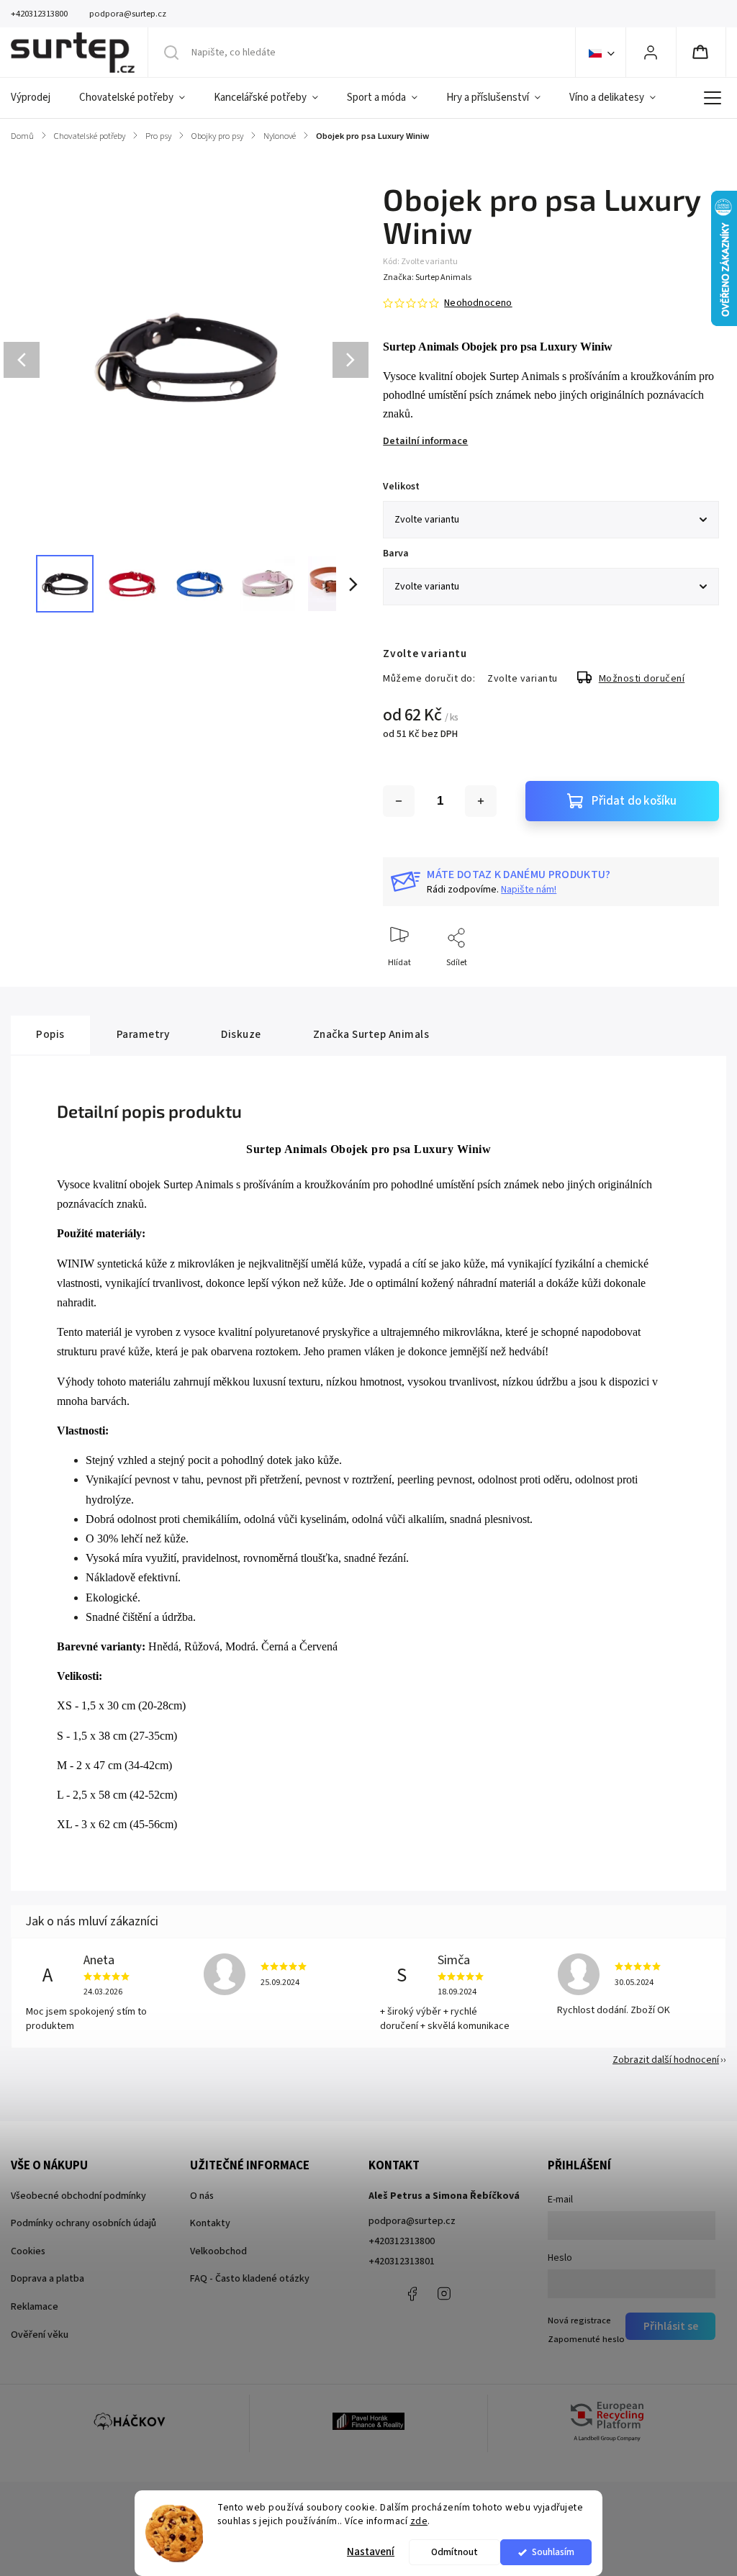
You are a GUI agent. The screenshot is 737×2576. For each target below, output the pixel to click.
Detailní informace (425, 441)
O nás (202, 2196)
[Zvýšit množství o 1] (481, 801)
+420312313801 (402, 2261)
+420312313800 (402, 2241)
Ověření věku (40, 2335)
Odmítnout (455, 2552)
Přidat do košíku (634, 801)
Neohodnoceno (478, 303)
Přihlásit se (671, 2326)
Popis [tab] (50, 1034)
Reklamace (35, 2307)
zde (419, 2521)
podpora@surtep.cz (412, 2221)
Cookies (28, 2251)
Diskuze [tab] (241, 1034)
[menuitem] (38, 98)
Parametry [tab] (143, 1034)
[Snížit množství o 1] (399, 801)
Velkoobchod (218, 2251)
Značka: (427, 277)
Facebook (412, 2294)
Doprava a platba (48, 2279)
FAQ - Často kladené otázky (250, 2279)
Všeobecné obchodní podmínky (78, 2196)
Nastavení (371, 2552)
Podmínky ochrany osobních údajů (83, 2223)
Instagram (444, 2294)
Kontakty (210, 2223)
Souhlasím (553, 2552)
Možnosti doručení (642, 679)
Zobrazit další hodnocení (666, 2060)
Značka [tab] (371, 1034)
